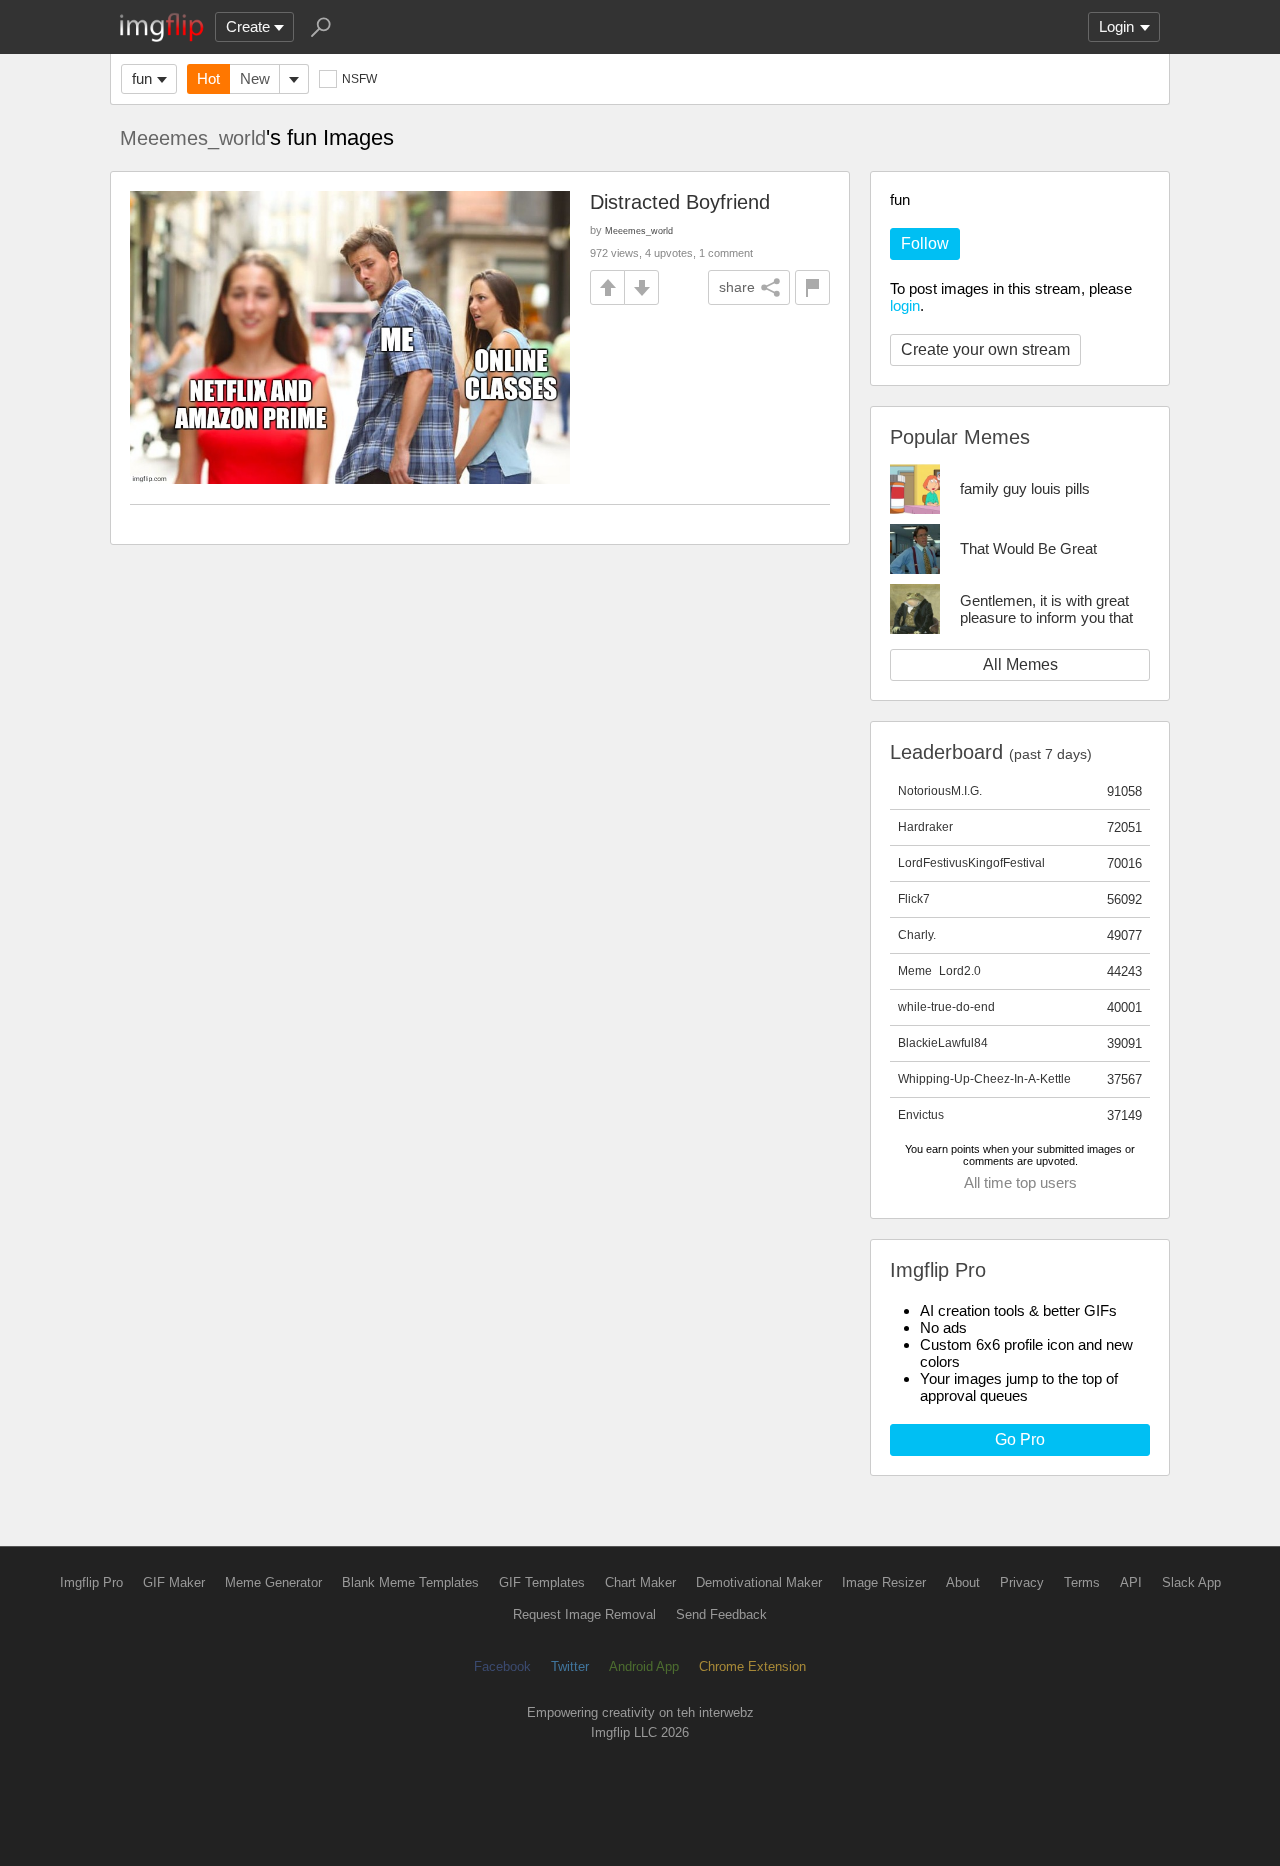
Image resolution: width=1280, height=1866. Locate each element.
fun (142, 78)
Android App (644, 1666)
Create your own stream (985, 349)
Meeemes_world (193, 138)
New (255, 78)
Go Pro (1020, 1439)
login (905, 305)
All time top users (1020, 1182)
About (963, 1582)
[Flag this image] (812, 287)
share (737, 287)
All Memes (1020, 664)
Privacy (1022, 1582)
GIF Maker (174, 1582)
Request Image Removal (584, 1614)
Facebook (502, 1666)
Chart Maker (640, 1582)
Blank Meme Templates (410, 1582)
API (1131, 1582)
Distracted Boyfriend (680, 202)
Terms (1082, 1582)
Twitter (570, 1666)
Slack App (1191, 1582)
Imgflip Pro (91, 1582)
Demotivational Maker (759, 1582)
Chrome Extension (752, 1666)
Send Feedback (721, 1614)
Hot (208, 78)
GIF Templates (542, 1582)
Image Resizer (884, 1582)
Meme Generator (273, 1582)
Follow (925, 243)
